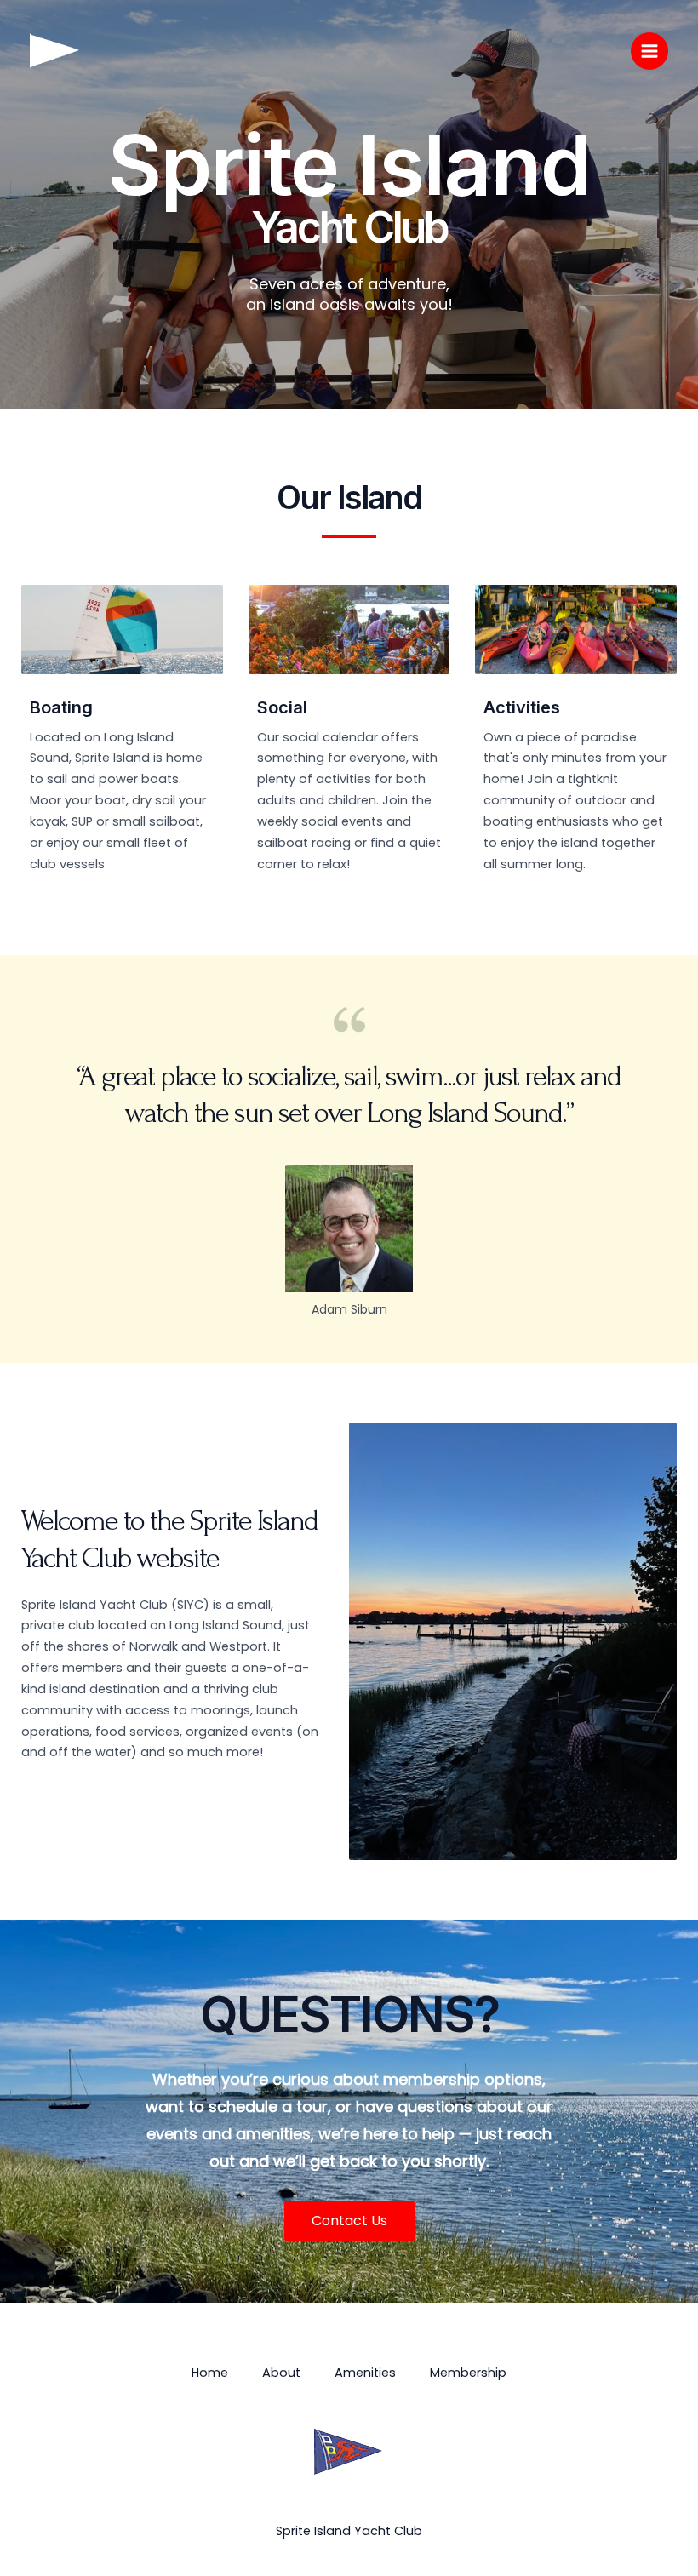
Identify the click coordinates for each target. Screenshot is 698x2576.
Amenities (365, 2373)
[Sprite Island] (55, 51)
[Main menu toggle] (649, 51)
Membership (468, 2373)
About (281, 2373)
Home (210, 2373)
